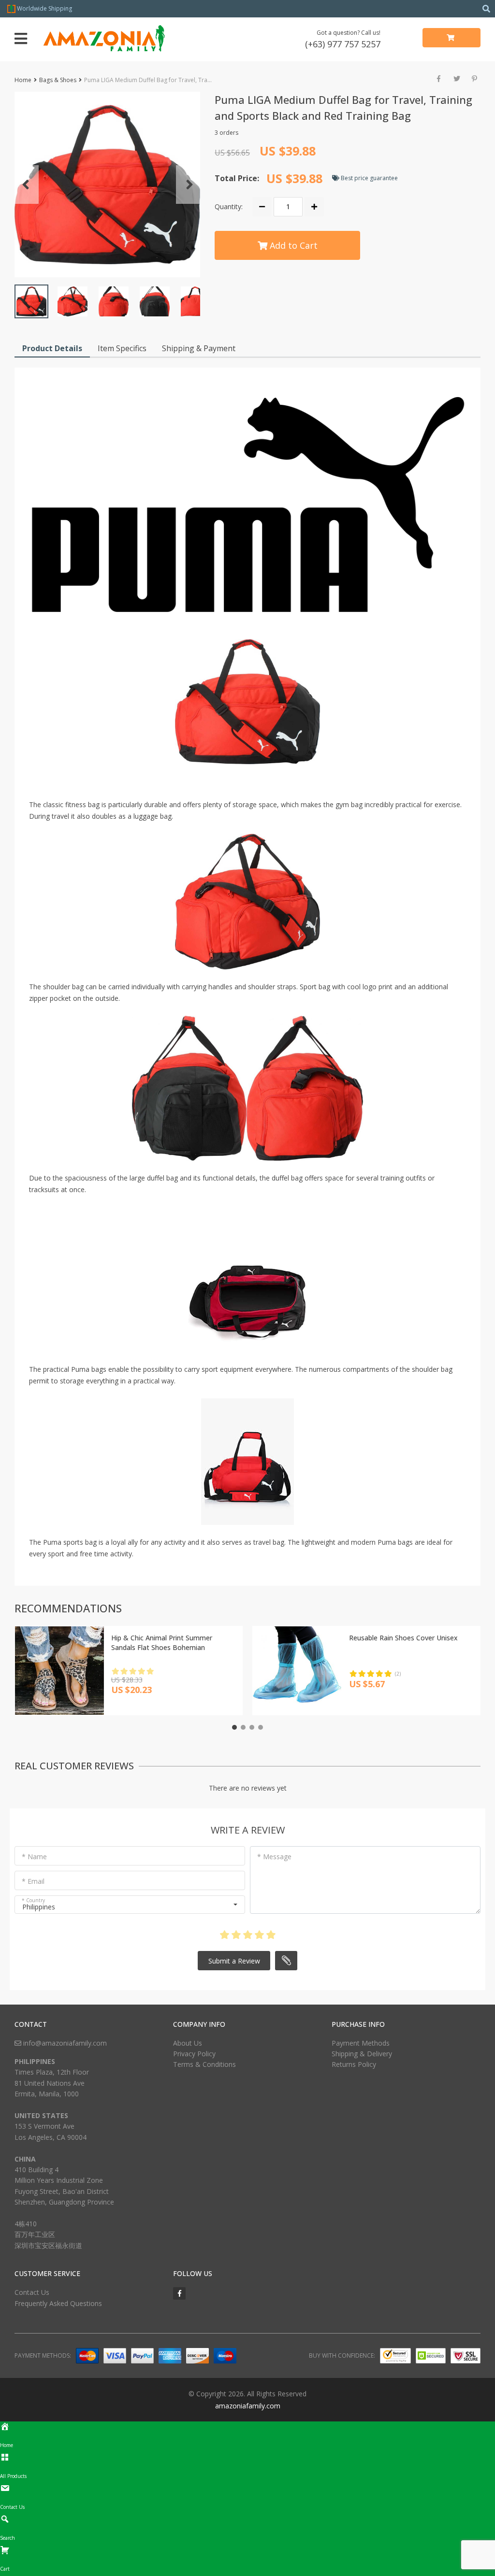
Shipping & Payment (199, 348)
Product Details (52, 348)
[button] (107, 185)
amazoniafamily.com (248, 2406)
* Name (34, 1857)
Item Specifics (122, 348)
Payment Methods (361, 2043)
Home (23, 80)
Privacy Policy (194, 2054)
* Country (33, 1900)
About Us (188, 2043)
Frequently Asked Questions (58, 2303)
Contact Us (32, 2292)
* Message (274, 1857)
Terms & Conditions (204, 2064)
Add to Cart (292, 245)
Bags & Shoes (58, 80)
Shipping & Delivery (362, 2054)
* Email (33, 1881)
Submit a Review (234, 1961)
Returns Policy (354, 2064)
